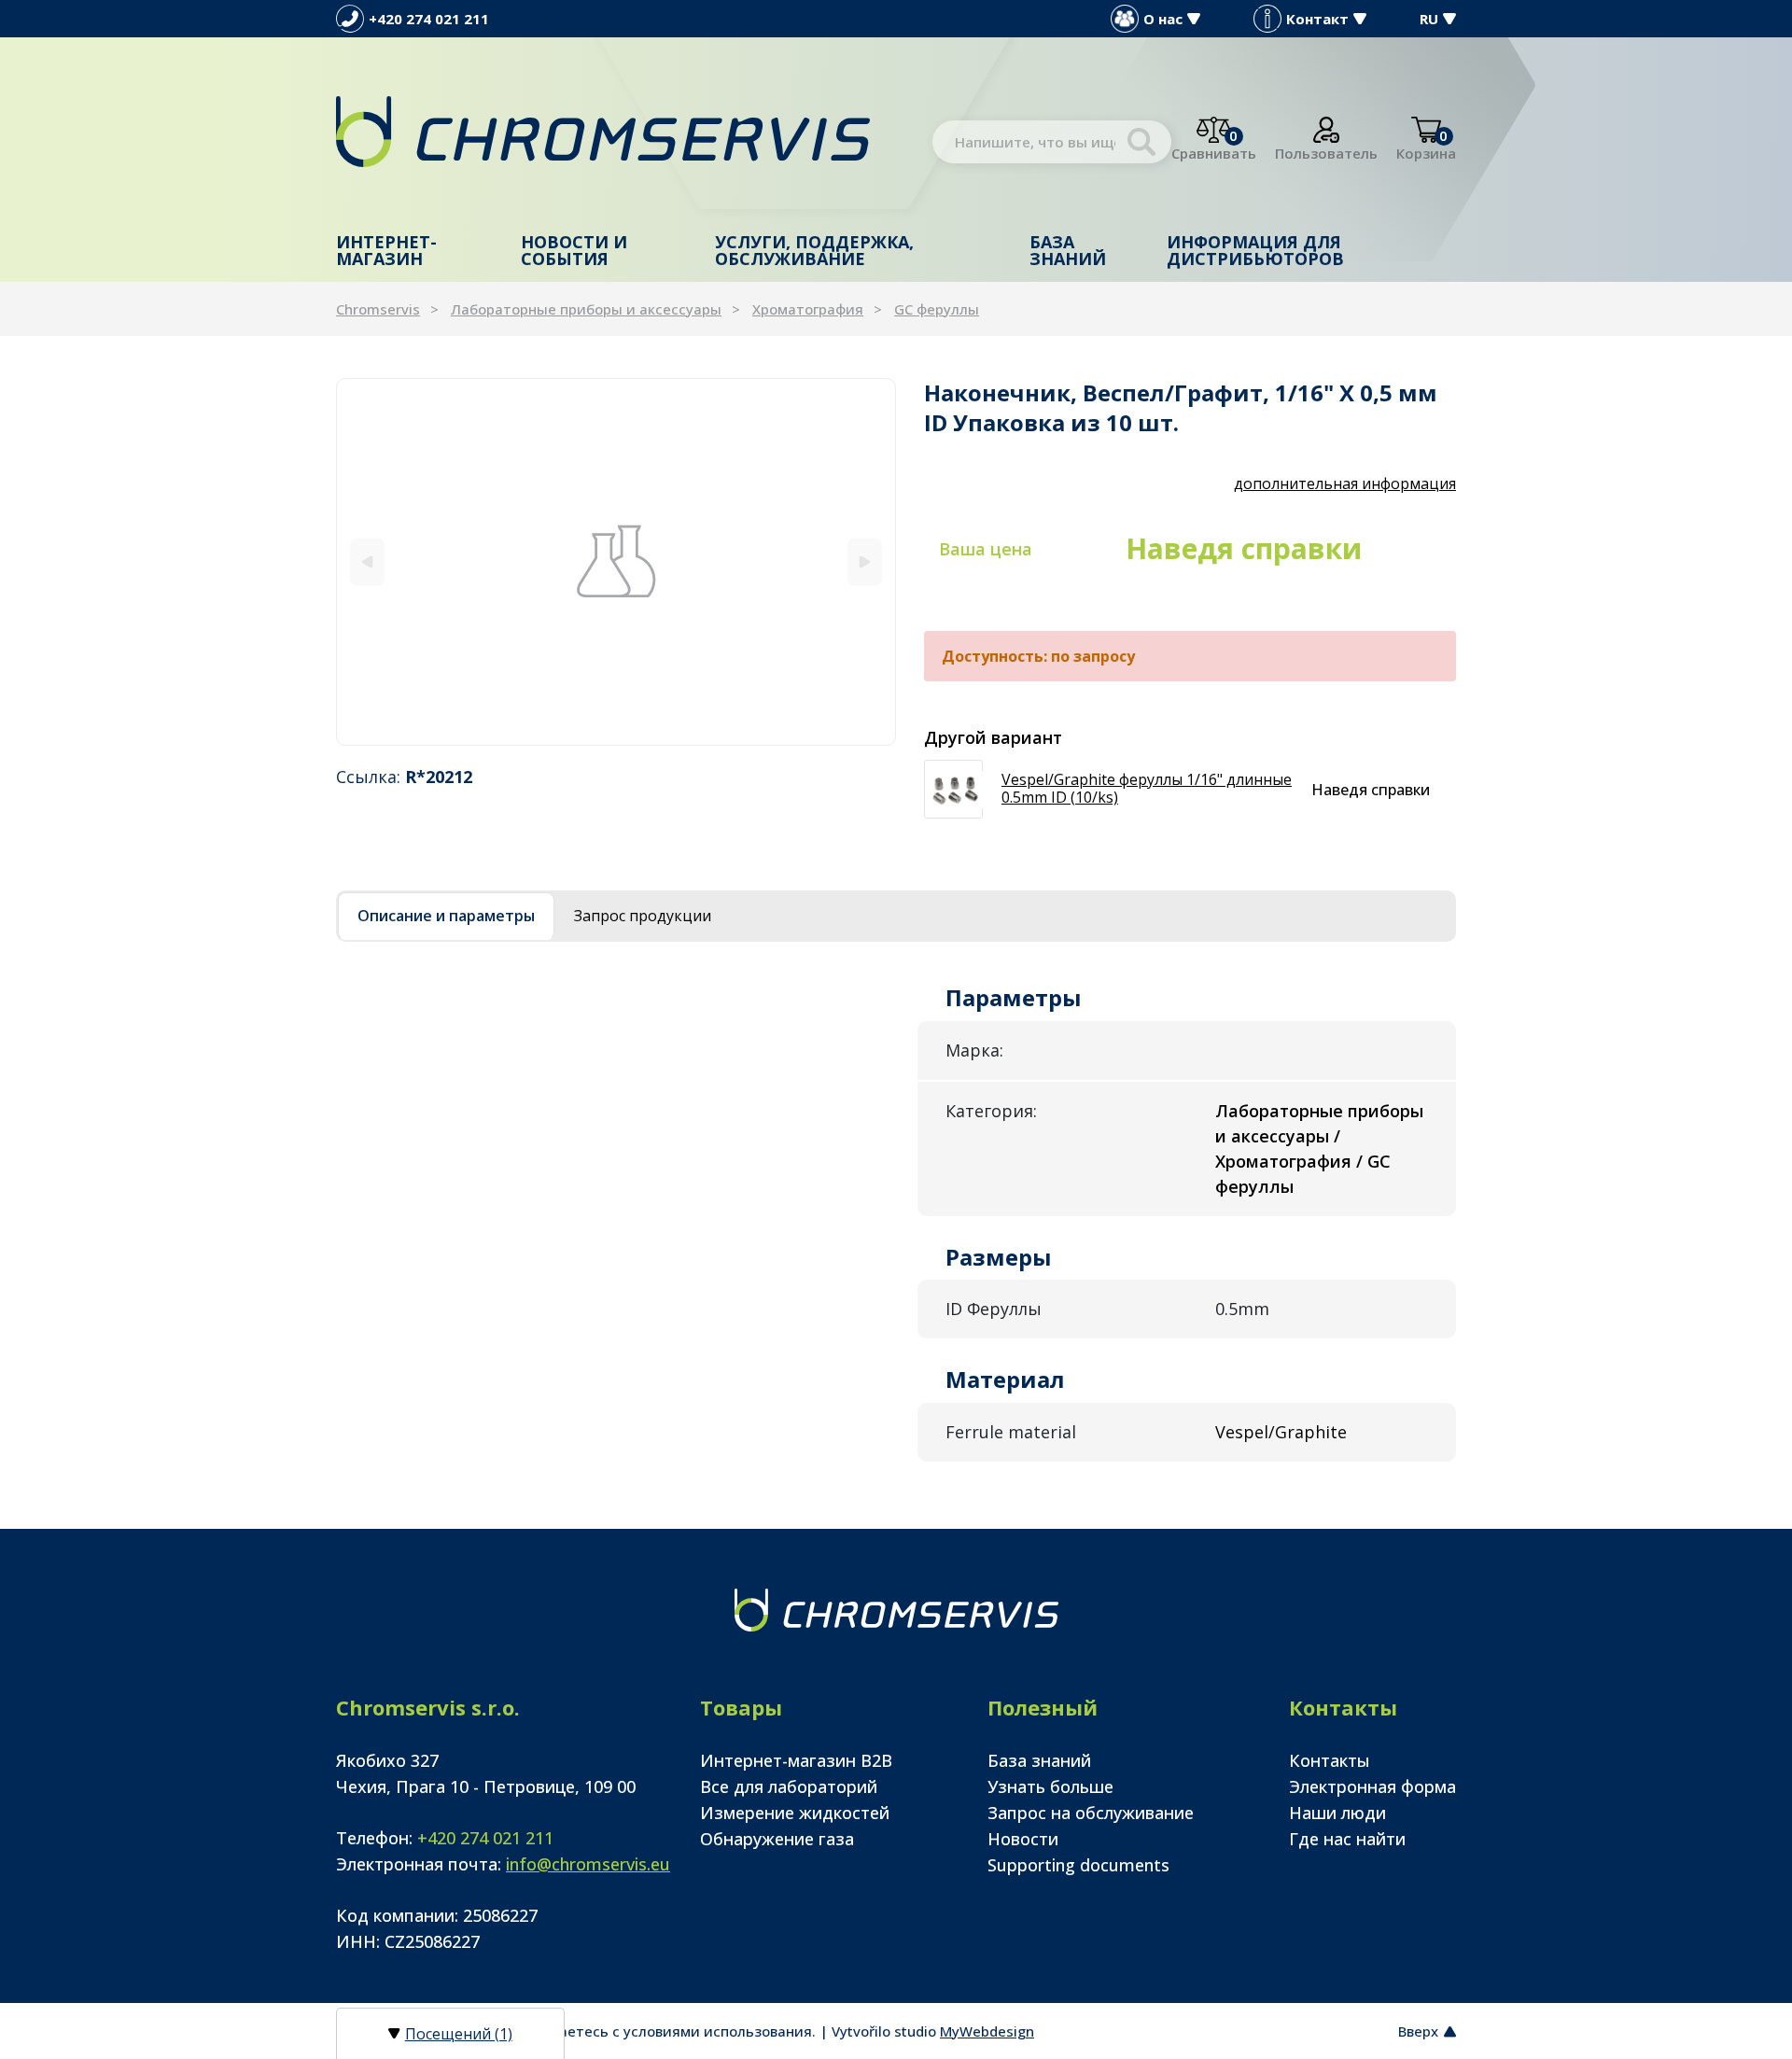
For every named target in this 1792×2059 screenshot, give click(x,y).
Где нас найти (1347, 1839)
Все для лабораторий (789, 1786)
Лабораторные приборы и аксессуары (586, 309)
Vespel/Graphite (1281, 1432)
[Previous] (367, 561)
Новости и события (574, 250)
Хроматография (808, 309)
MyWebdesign (987, 2031)
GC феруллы (937, 309)
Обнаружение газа (777, 1839)
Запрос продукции (643, 916)
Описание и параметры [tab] (446, 916)
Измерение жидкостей (795, 1813)
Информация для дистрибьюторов (1255, 250)
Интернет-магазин (386, 250)
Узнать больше (1050, 1786)
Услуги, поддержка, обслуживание (814, 250)
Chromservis (378, 309)
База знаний (1068, 250)
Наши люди (1337, 1813)
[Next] (865, 561)
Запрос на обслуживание (1091, 1813)
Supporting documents (1078, 1865)
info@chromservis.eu (588, 1864)
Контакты (1330, 1760)
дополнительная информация (1345, 483)
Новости (1023, 1839)
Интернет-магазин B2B (796, 1760)
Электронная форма (1372, 1786)
